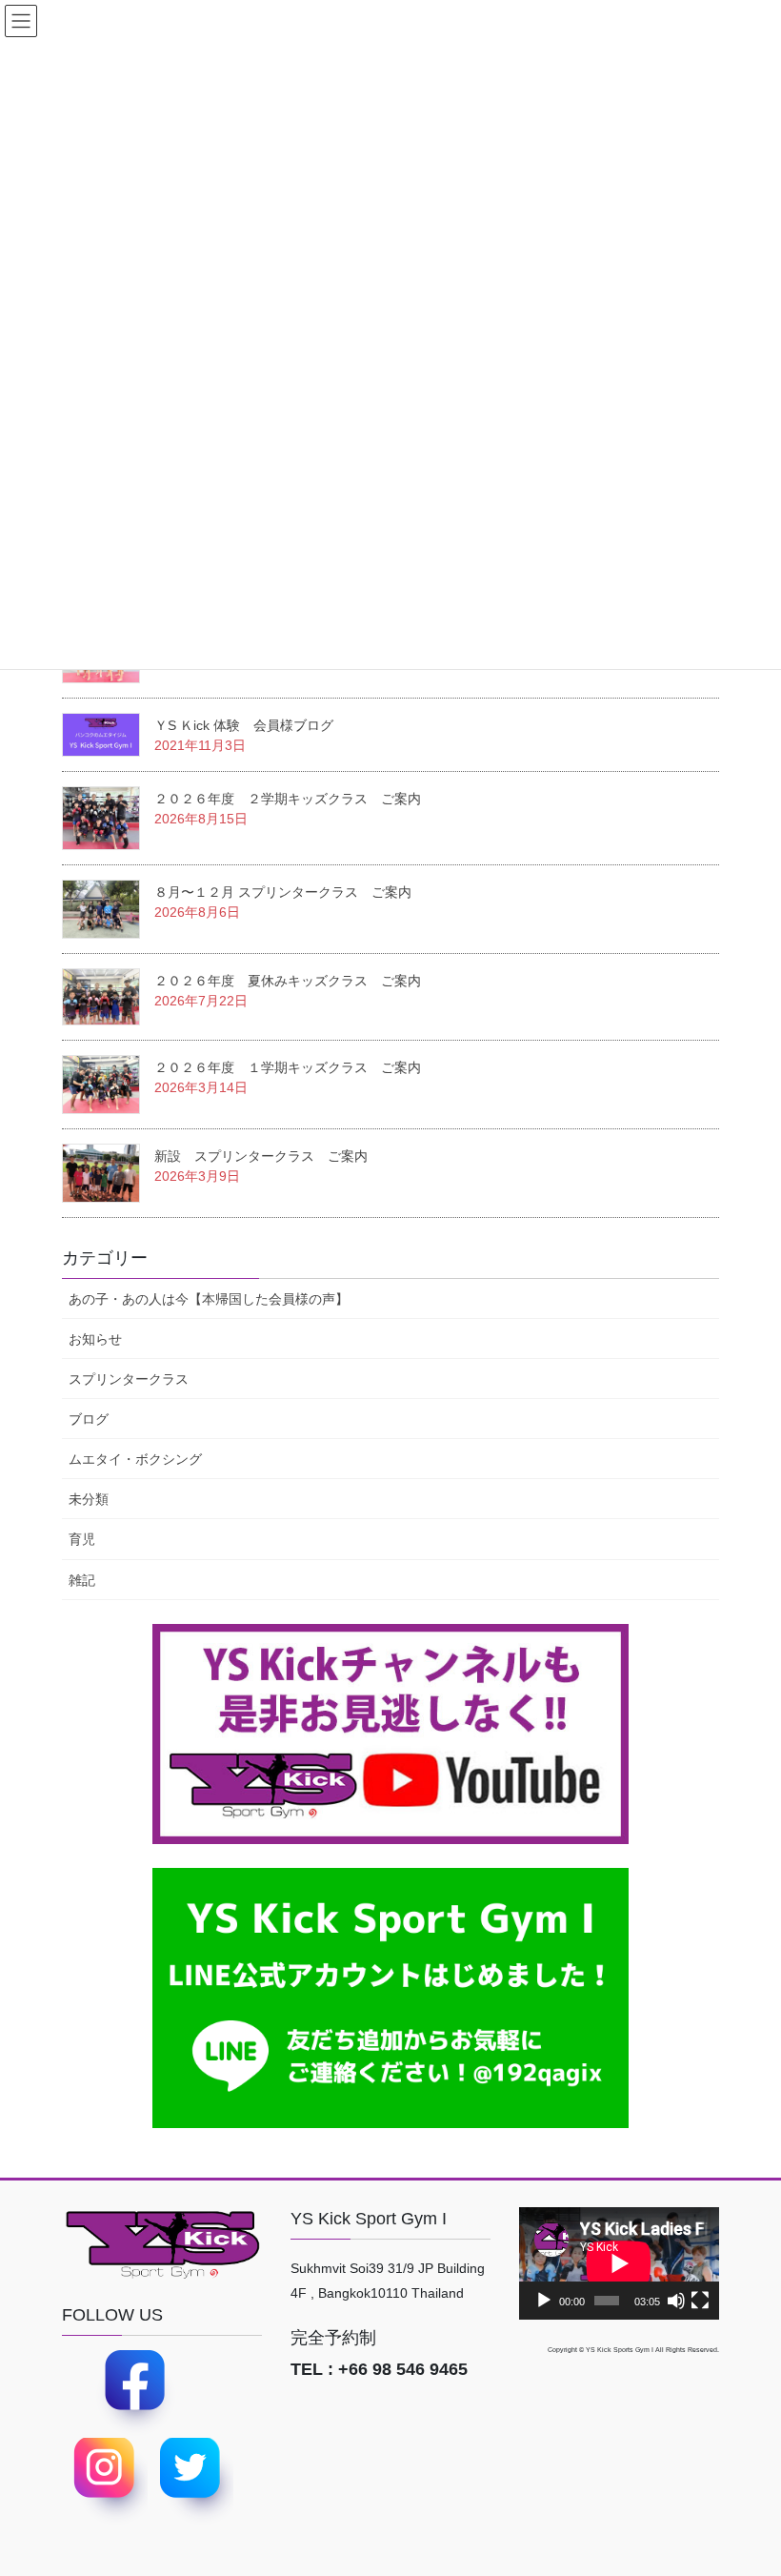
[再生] (544, 2301)
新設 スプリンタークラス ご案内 (261, 1156)
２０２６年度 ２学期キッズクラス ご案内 (288, 799)
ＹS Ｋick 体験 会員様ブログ (244, 725)
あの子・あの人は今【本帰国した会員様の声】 (209, 1299)
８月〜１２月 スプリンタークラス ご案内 (283, 892)
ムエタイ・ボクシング (135, 1459)
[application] (619, 2263)
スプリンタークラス (129, 1379)
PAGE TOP (765, 2473)
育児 (82, 1539)
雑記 (82, 1580)
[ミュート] (676, 2301)
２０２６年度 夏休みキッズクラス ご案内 (288, 981)
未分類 (89, 1499)
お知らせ (95, 1339)
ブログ (89, 1419)
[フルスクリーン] (700, 2301)
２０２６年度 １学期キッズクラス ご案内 (288, 1067)
